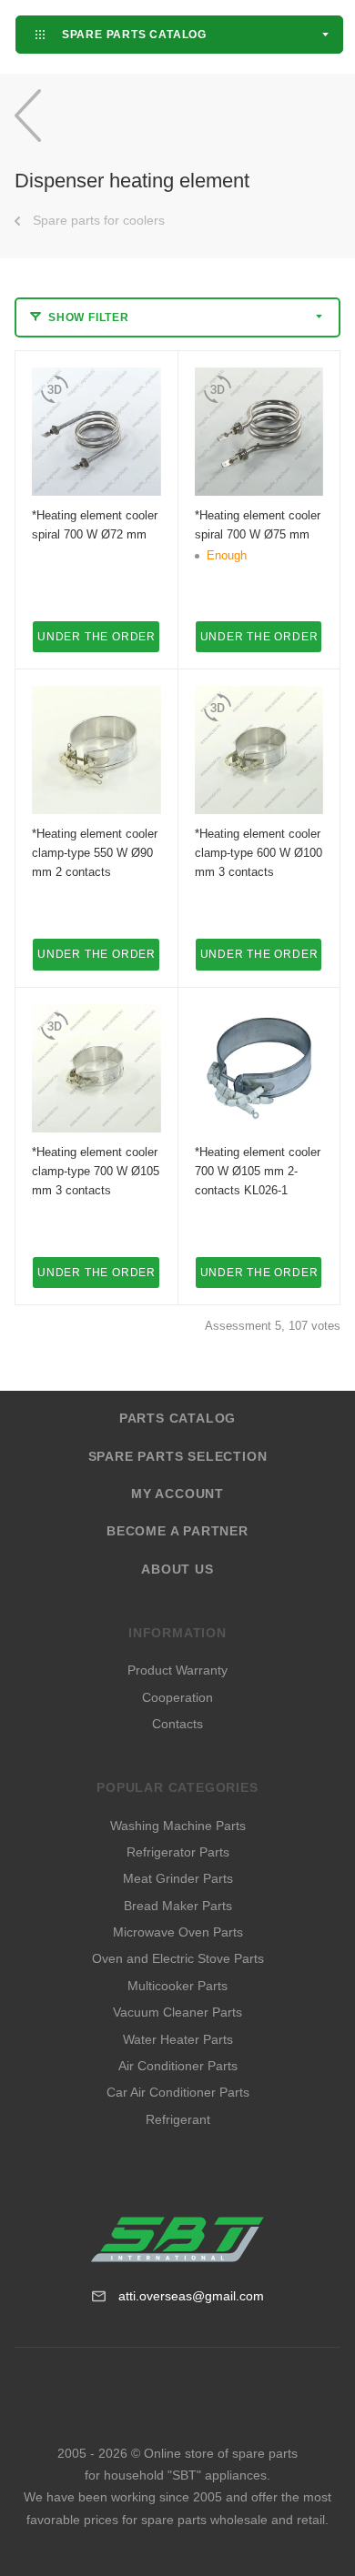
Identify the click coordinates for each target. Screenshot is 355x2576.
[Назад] (28, 115)
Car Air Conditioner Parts (178, 2092)
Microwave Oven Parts (178, 1932)
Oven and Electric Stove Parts (178, 1958)
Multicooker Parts (177, 1986)
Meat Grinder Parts (178, 1878)
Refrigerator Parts (178, 1852)
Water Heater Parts (178, 2039)
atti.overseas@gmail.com (191, 2296)
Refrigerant (178, 2119)
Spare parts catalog (132, 34)
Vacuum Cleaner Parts (177, 2012)
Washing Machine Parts (178, 1826)
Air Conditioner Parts (178, 2066)
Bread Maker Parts (178, 1906)
